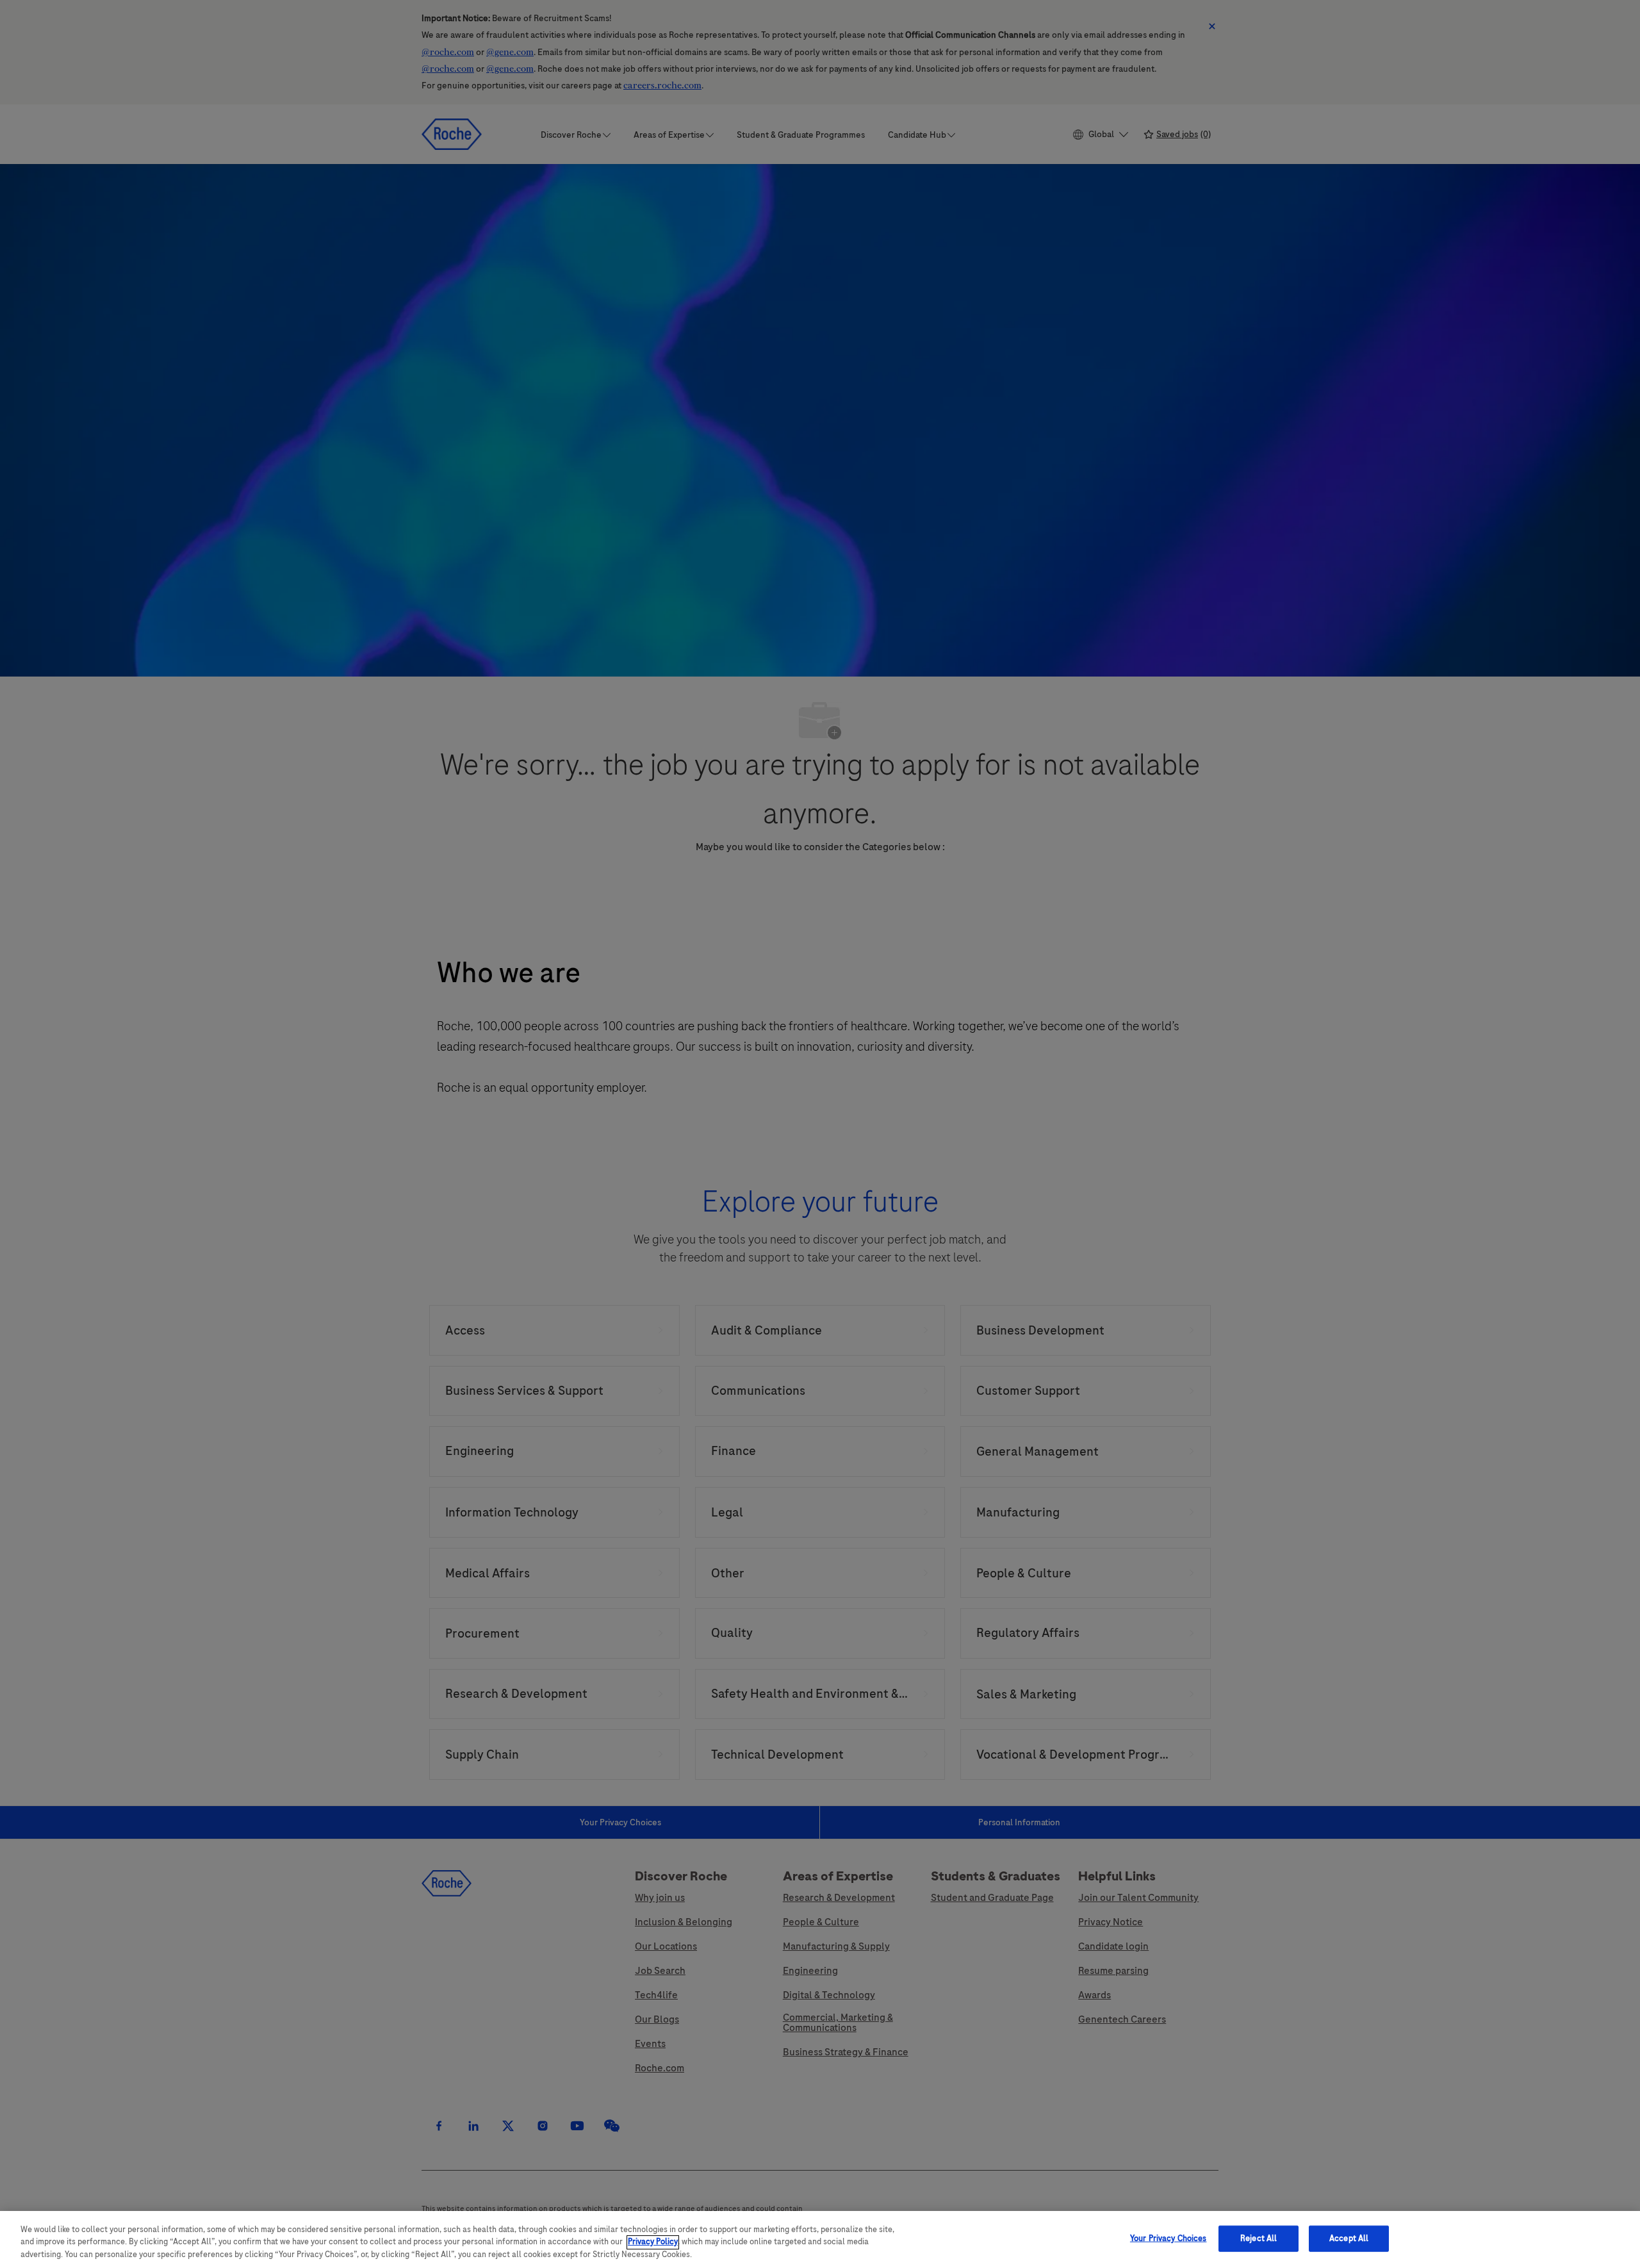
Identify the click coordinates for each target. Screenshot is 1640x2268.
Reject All (1259, 2238)
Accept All (1349, 2238)
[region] (820, 2239)
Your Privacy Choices (1168, 2238)
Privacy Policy (653, 2242)
